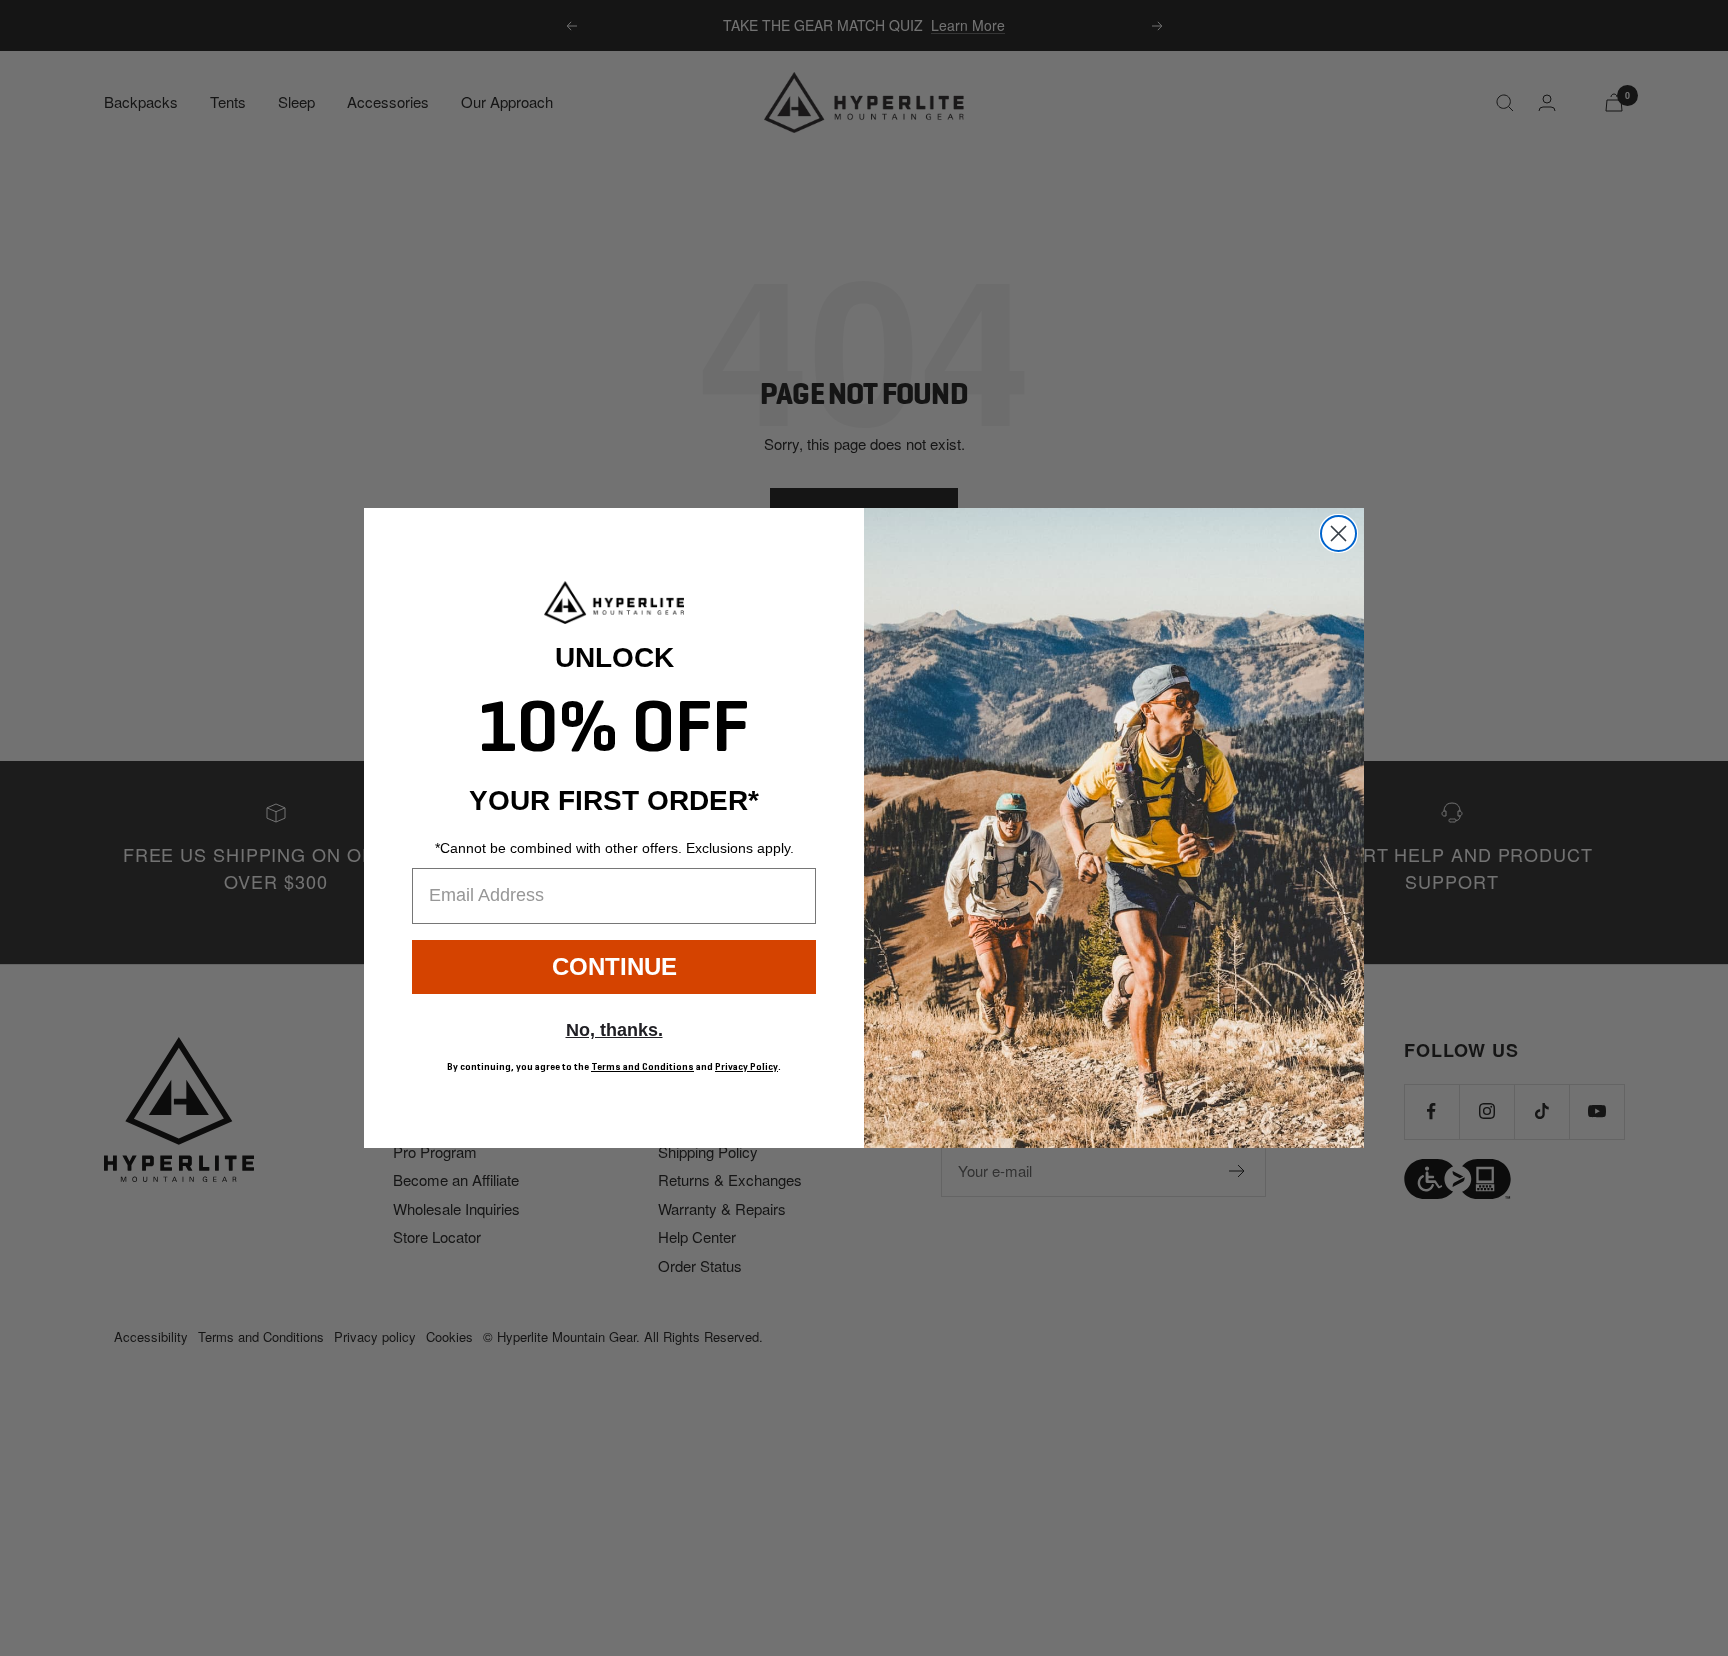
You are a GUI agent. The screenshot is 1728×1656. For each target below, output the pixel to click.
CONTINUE (614, 966)
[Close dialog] (1338, 533)
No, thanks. (614, 1030)
